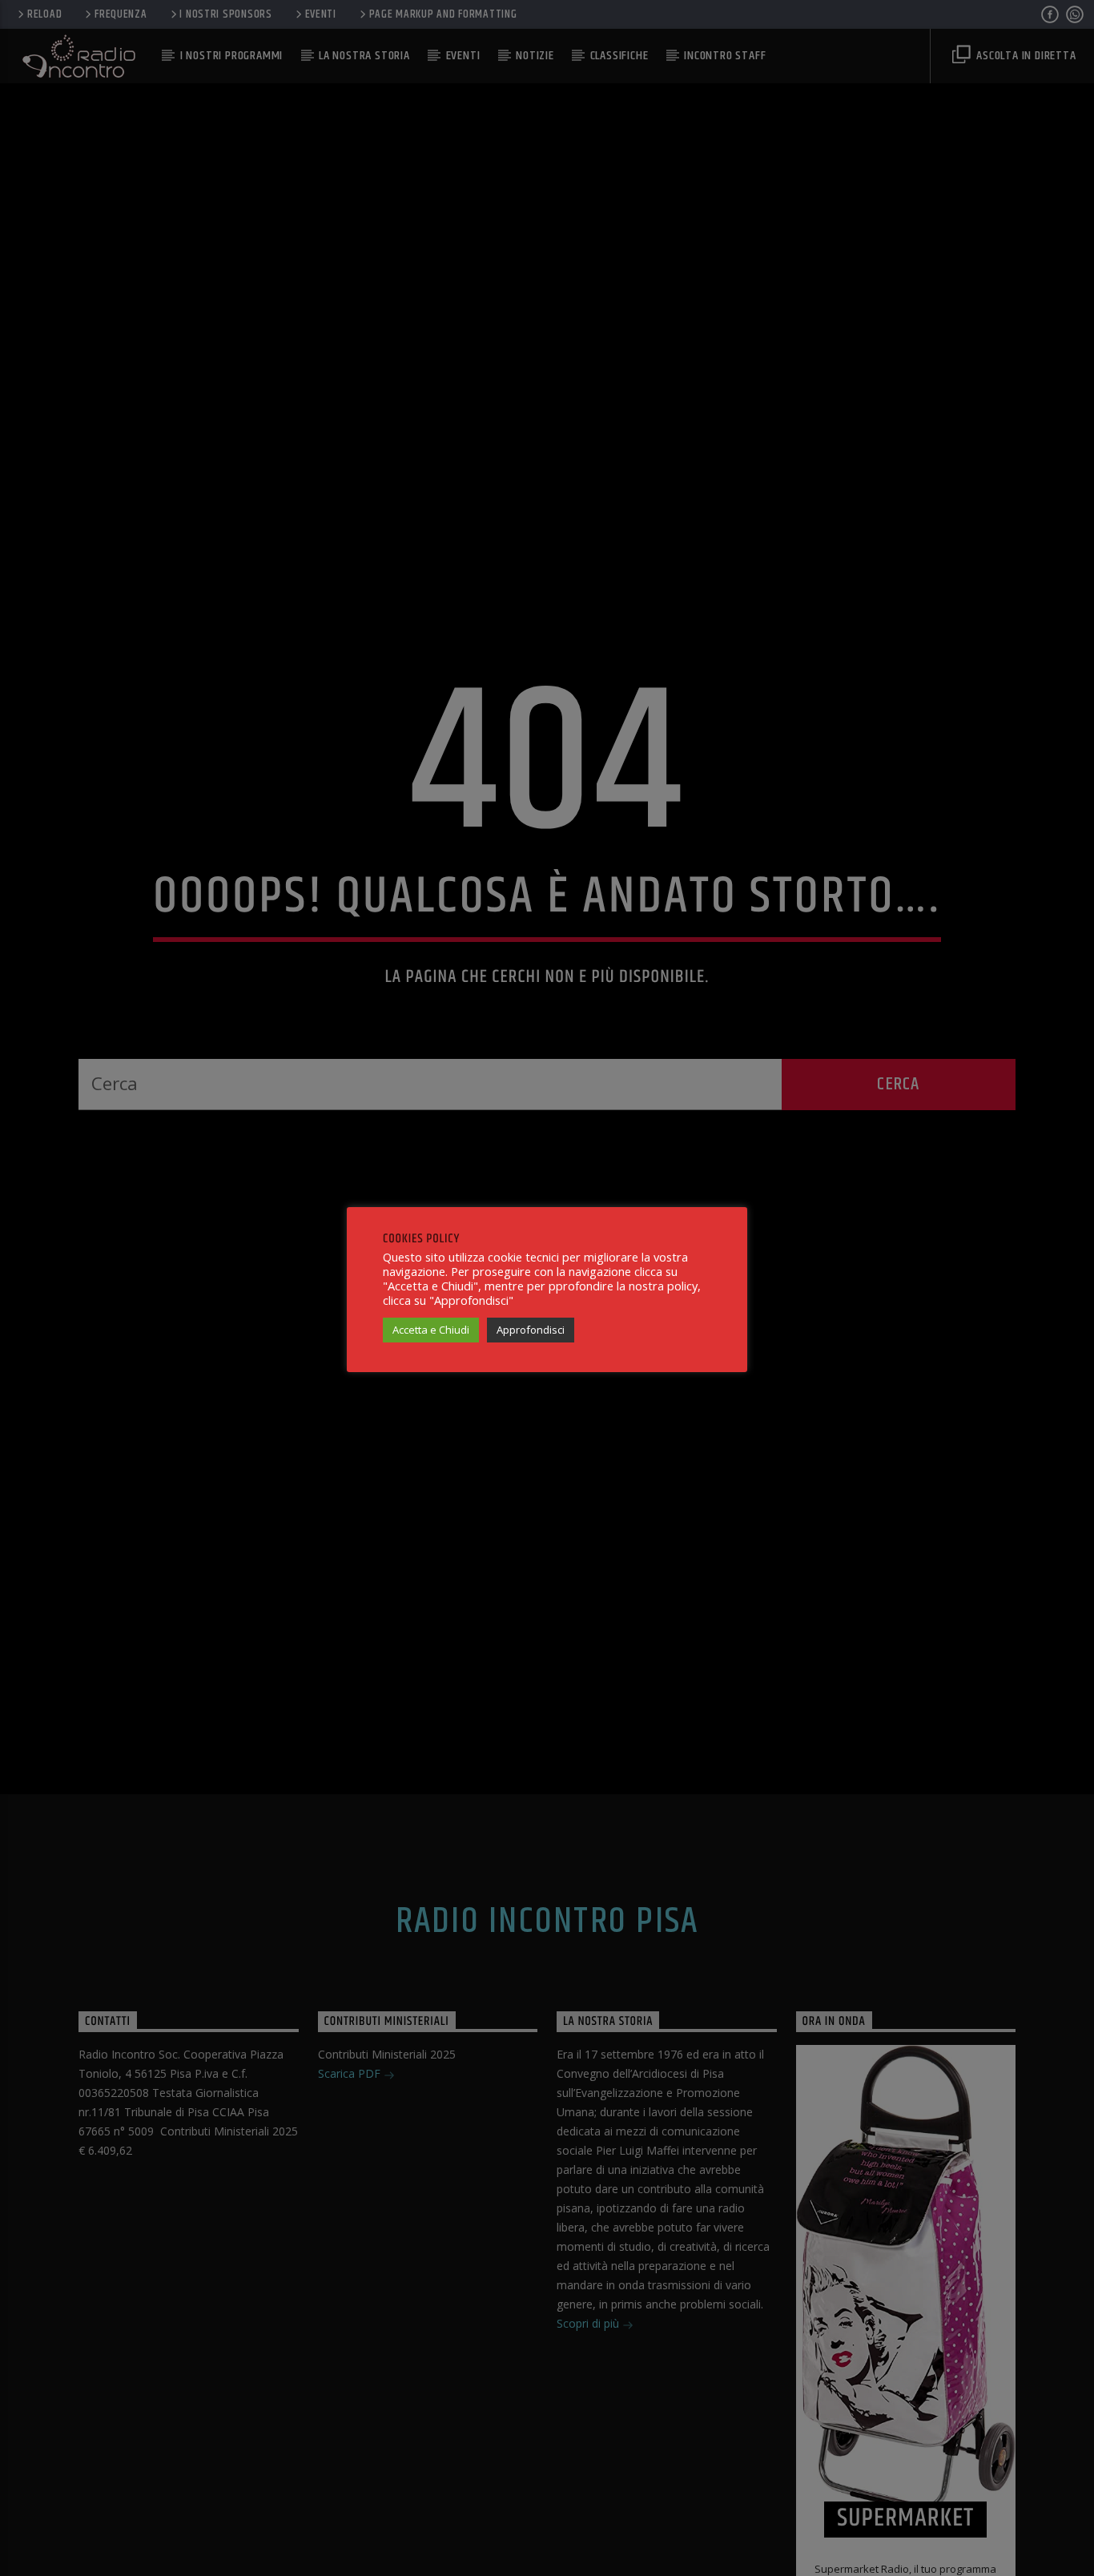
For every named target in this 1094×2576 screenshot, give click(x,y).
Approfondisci (531, 1330)
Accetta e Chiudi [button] (431, 1330)
